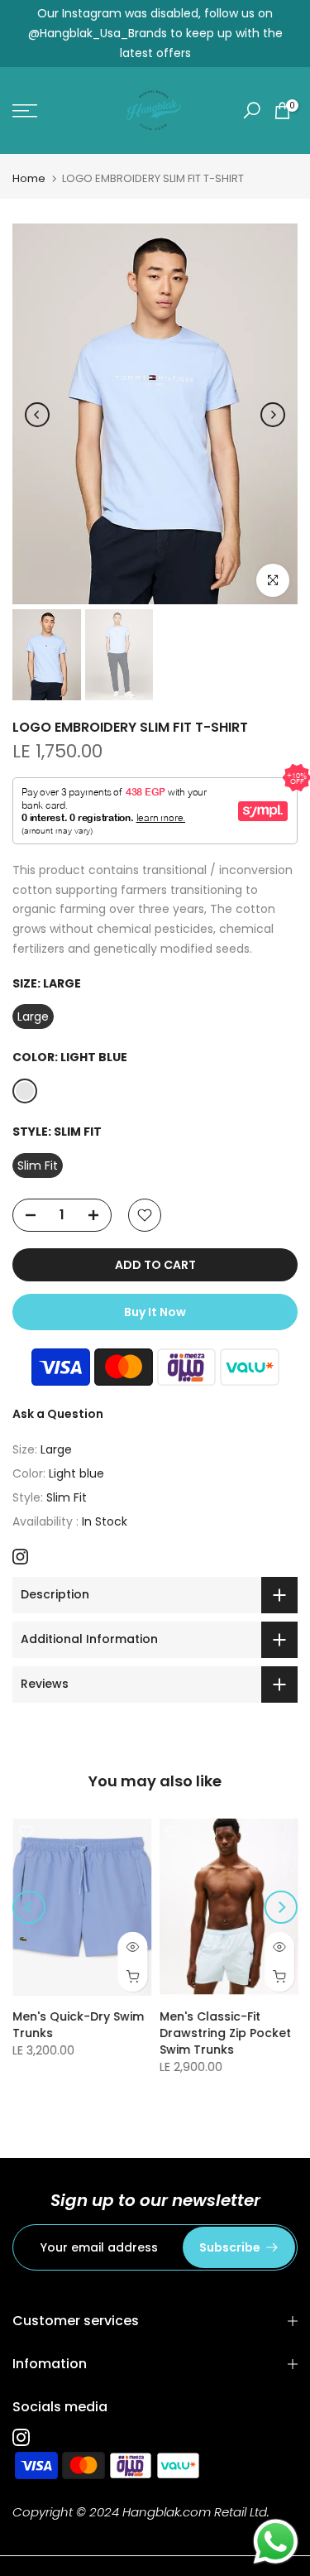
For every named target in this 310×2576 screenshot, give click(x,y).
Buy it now (155, 1312)
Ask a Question (58, 1414)
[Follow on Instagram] (20, 1557)
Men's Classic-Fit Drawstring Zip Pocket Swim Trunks (225, 2033)
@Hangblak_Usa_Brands (98, 33)
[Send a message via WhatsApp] (276, 2542)
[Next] (273, 415)
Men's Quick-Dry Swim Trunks (78, 2025)
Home (29, 178)
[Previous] (37, 415)
